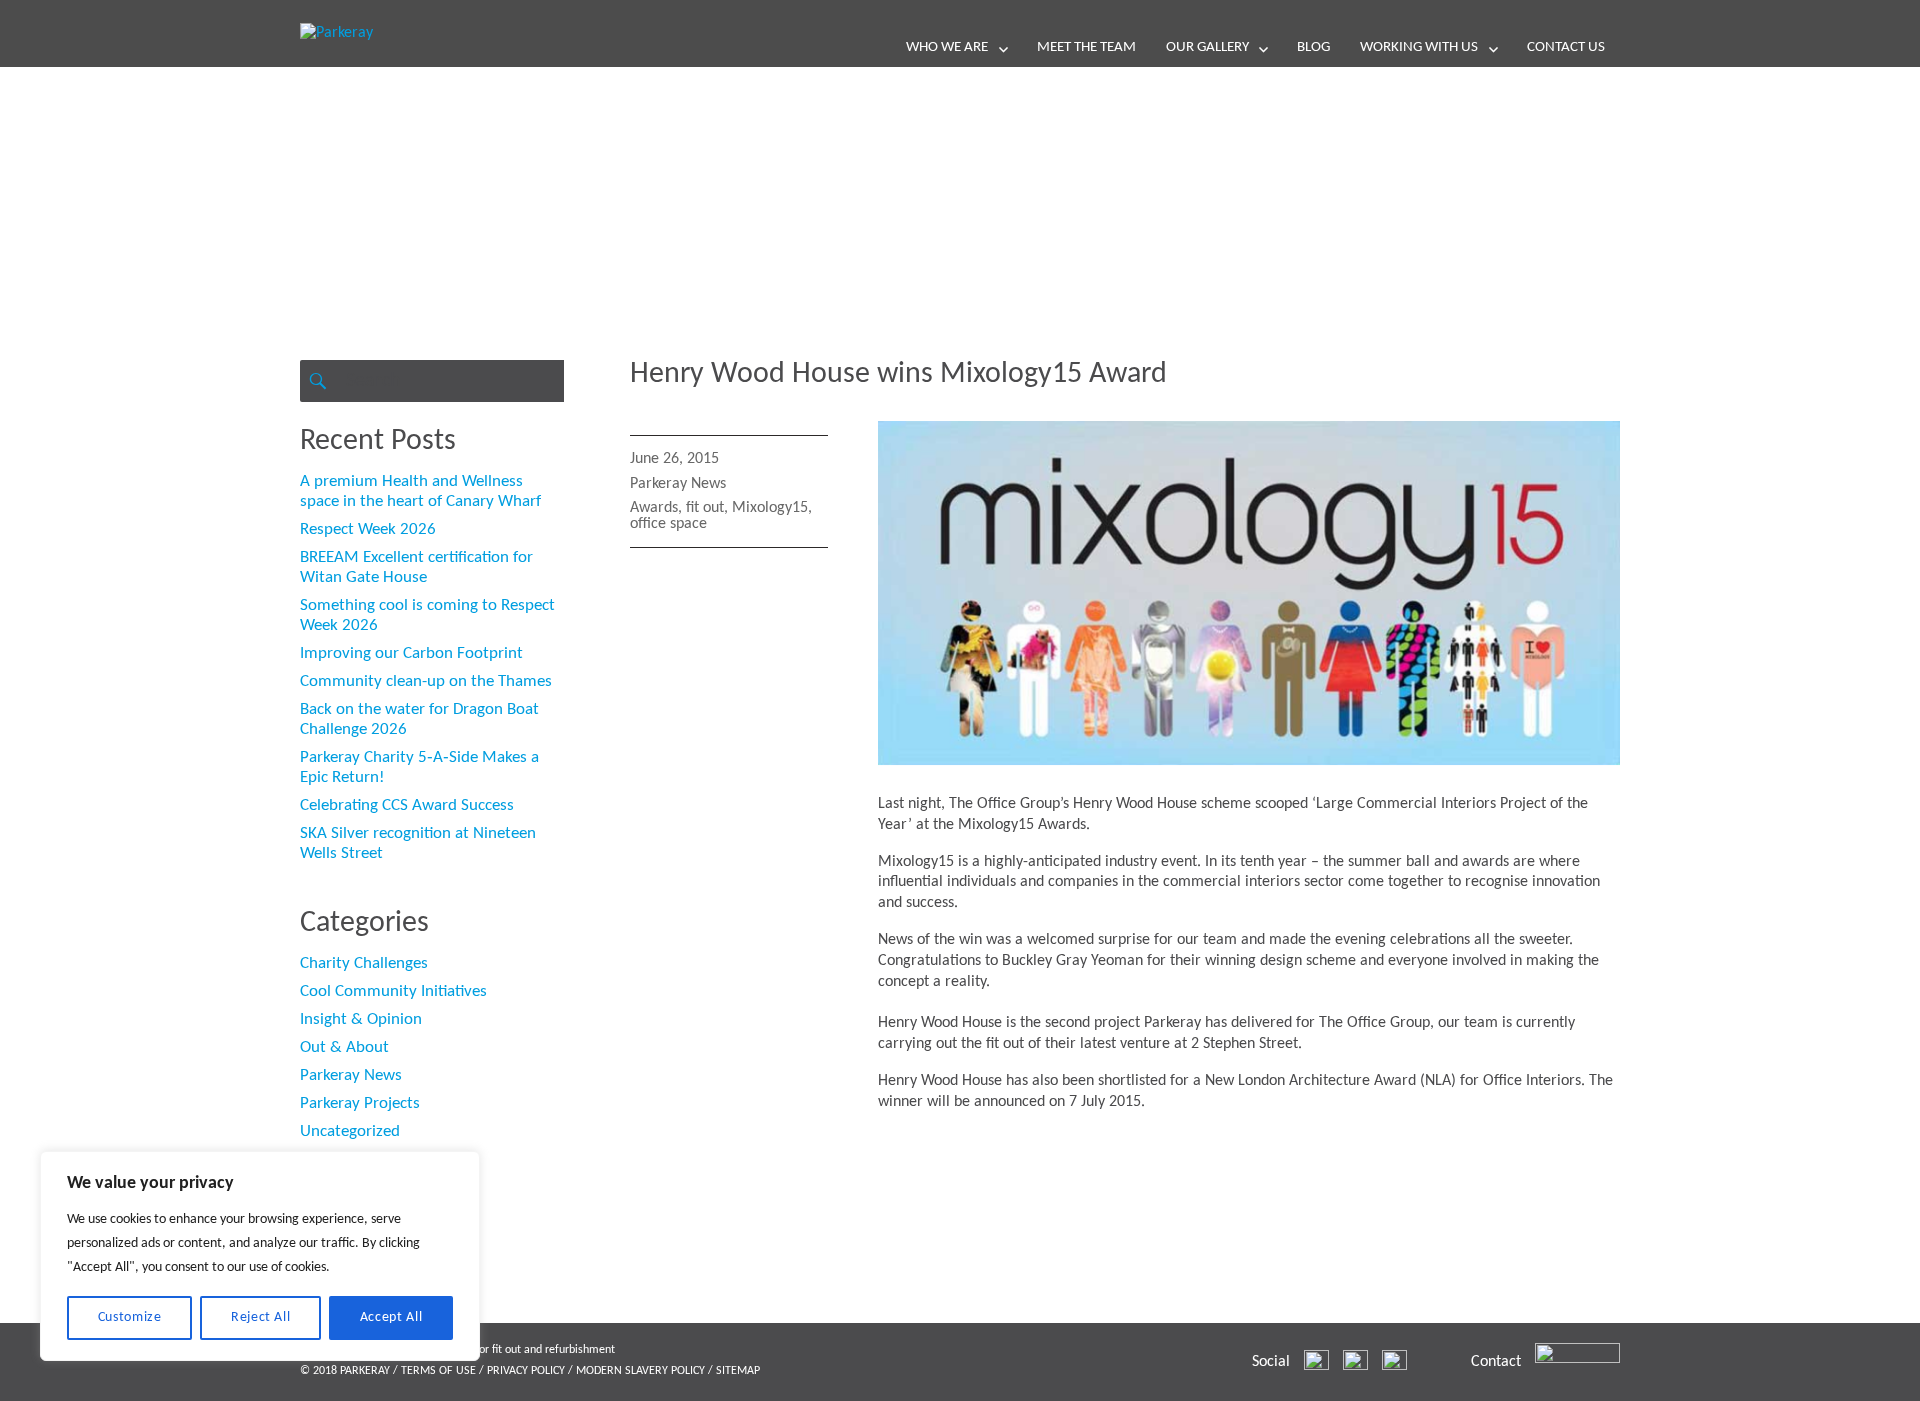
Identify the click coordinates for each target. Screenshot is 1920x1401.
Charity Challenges (364, 963)
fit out (705, 508)
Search (317, 381)
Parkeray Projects (360, 1103)
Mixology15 (770, 508)
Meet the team (1086, 47)
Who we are (947, 47)
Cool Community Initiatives (393, 991)
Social (1271, 1362)
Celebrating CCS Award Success (407, 805)
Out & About (344, 1047)
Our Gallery (1207, 47)
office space (668, 524)
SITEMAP (738, 1371)
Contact (1496, 1362)
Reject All (261, 1317)
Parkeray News (678, 484)
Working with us (1419, 47)
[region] (260, 1256)
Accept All (391, 1317)
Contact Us (1566, 47)
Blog (1313, 47)
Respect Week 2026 (368, 529)
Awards (654, 508)
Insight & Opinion (361, 1019)
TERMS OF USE (438, 1371)
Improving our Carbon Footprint (411, 653)
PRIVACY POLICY (526, 1371)
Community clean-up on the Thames (426, 681)
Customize (130, 1317)
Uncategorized (350, 1131)
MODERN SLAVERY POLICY (640, 1371)
